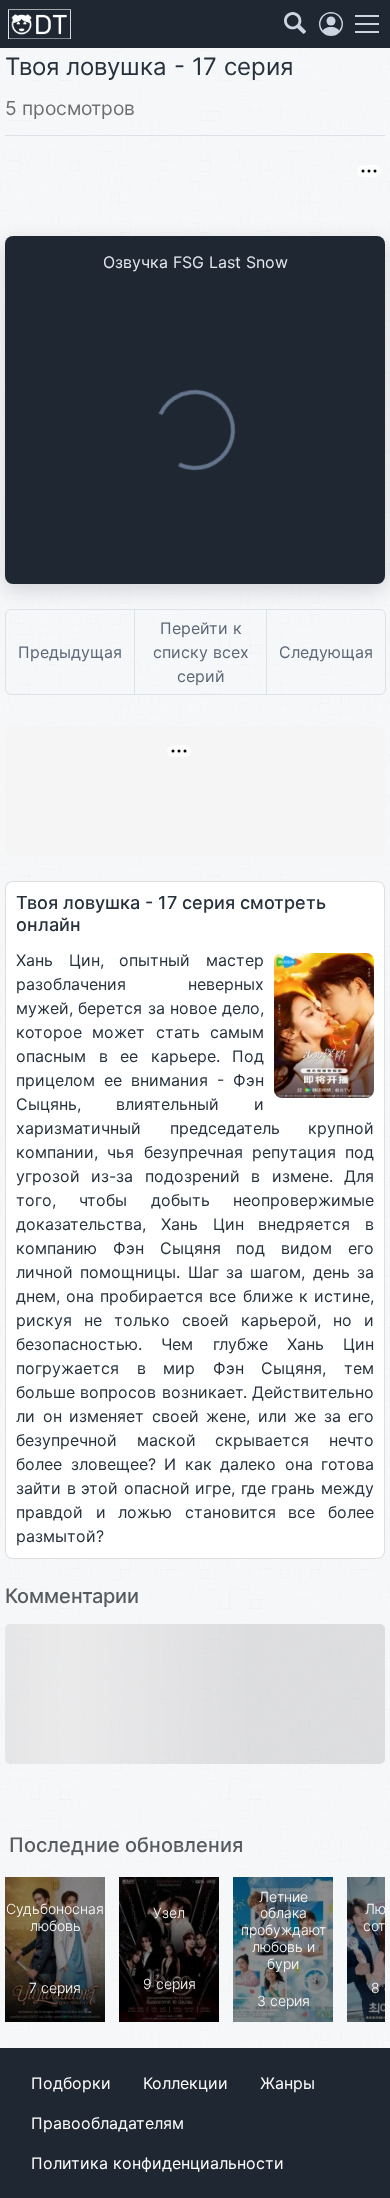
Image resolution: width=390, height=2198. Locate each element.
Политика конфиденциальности (157, 2163)
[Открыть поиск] (295, 24)
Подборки (71, 2083)
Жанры (287, 2083)
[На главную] (39, 24)
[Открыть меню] (367, 24)
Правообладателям (107, 2123)
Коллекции (185, 2083)
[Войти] (331, 24)
